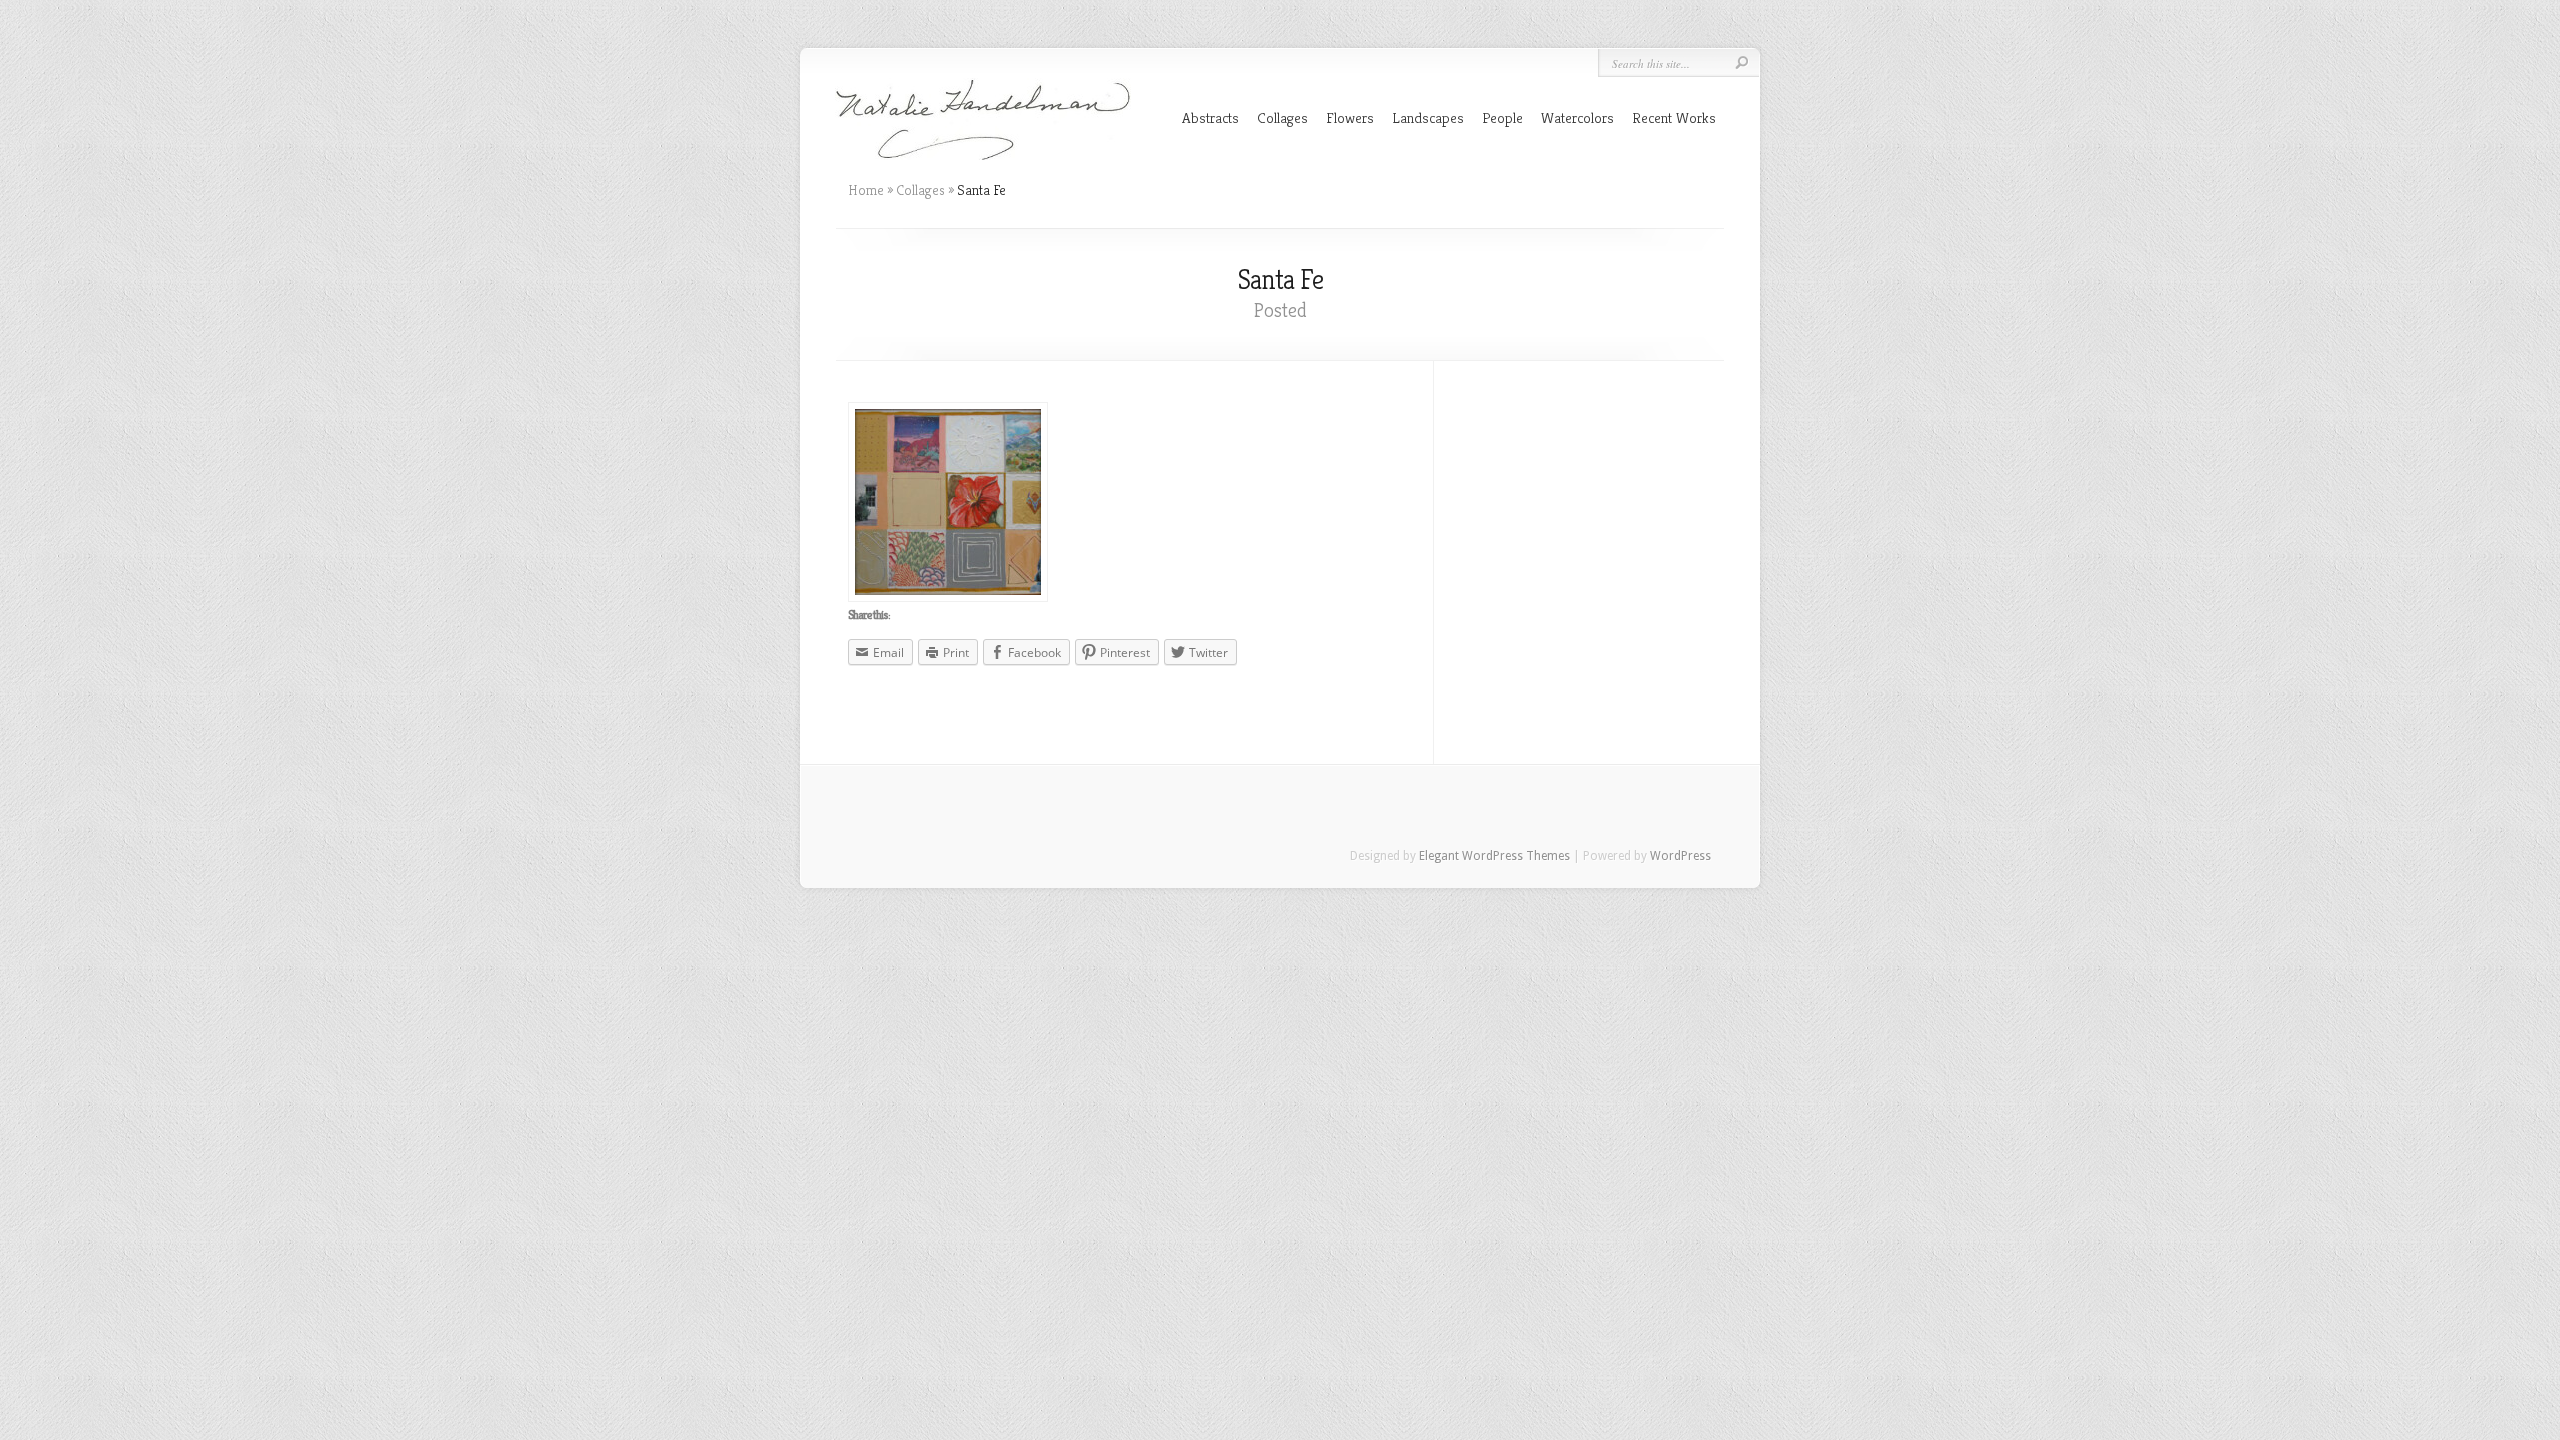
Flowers (1350, 117)
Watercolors (1577, 117)
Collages (1282, 117)
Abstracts (1210, 117)
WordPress (1680, 856)
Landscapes (1428, 117)
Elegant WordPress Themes (1494, 856)
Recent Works (1674, 117)
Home (866, 190)
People (1502, 117)
